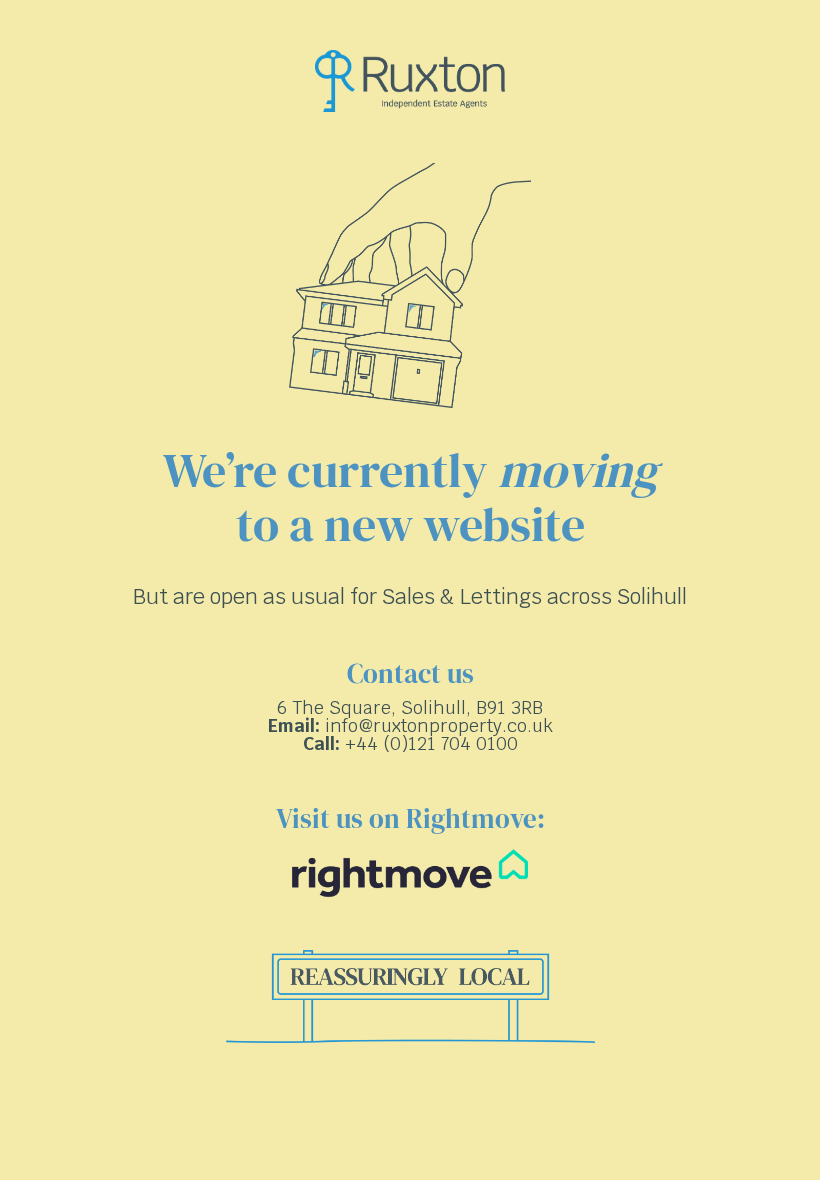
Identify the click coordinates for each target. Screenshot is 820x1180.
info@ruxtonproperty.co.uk (439, 725)
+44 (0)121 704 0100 (431, 743)
